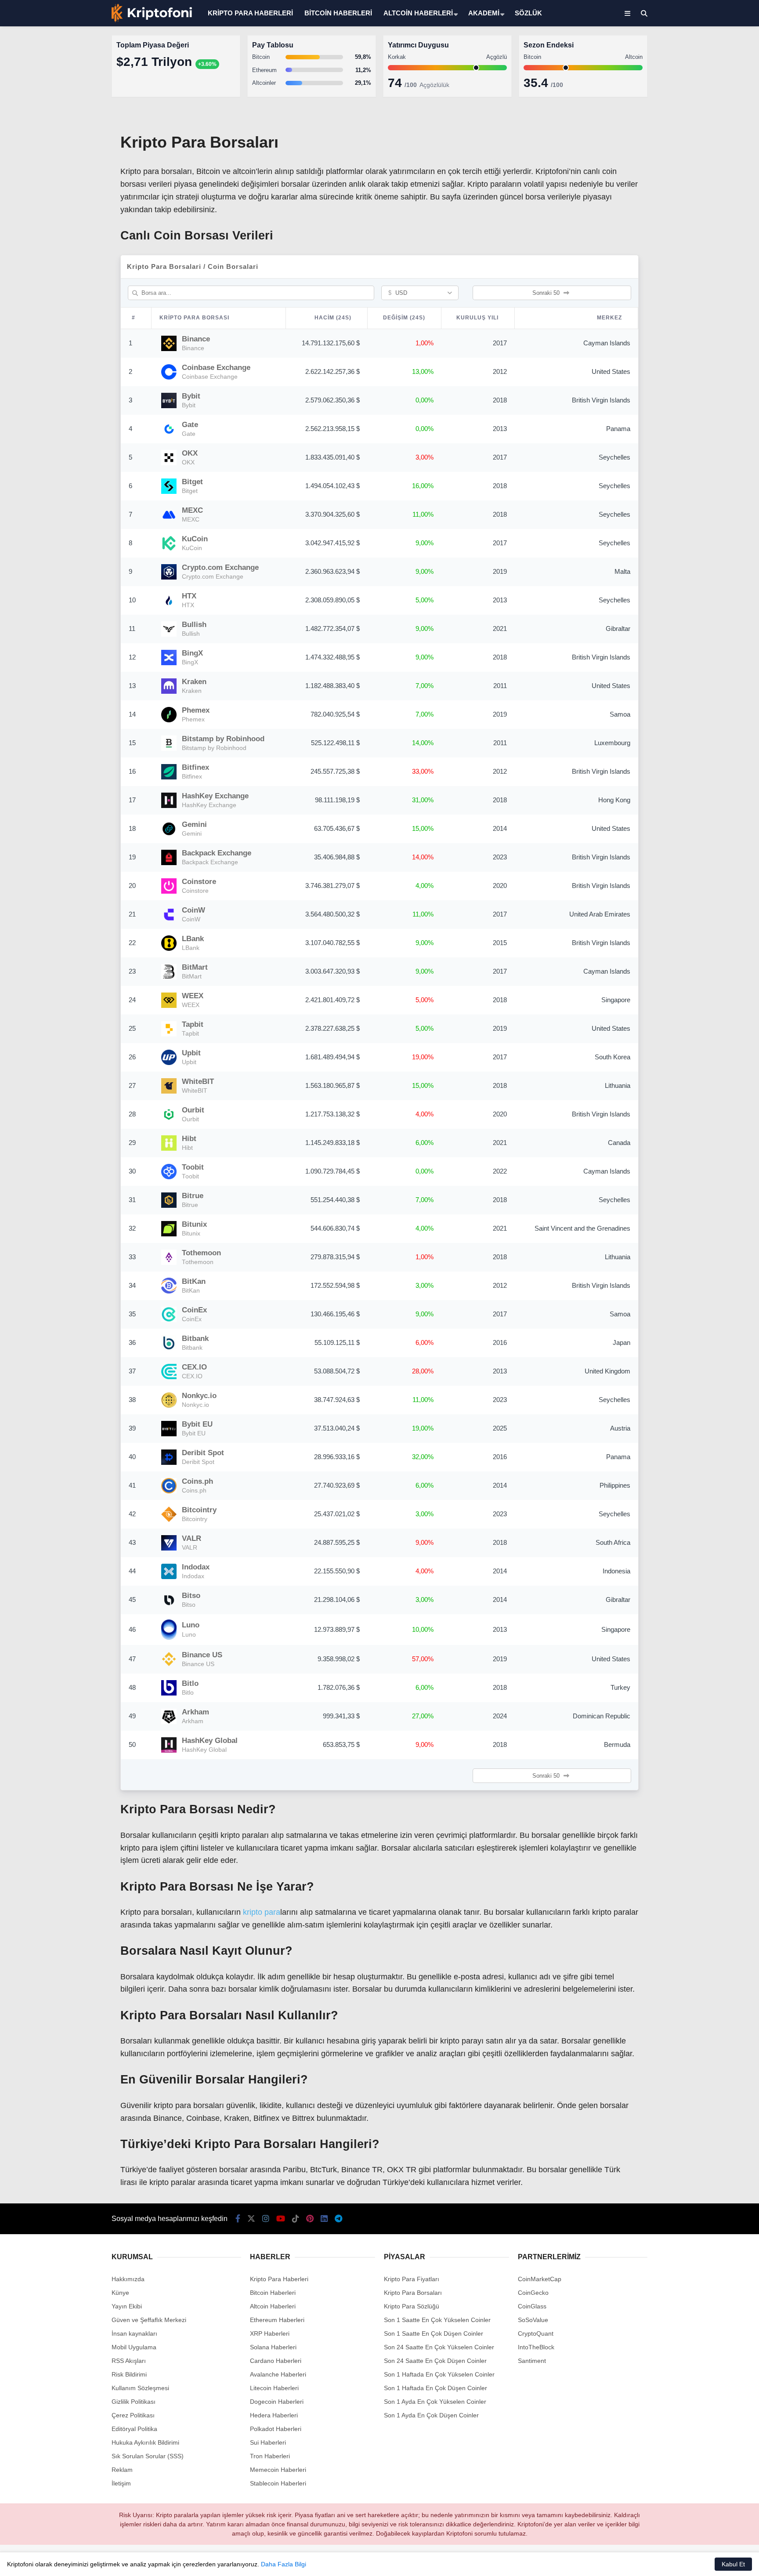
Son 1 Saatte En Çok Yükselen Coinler (437, 2320)
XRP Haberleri (679, 178)
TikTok (707, 353)
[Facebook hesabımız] (238, 2219)
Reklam (122, 2470)
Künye (120, 2293)
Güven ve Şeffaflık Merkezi (149, 2320)
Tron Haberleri (270, 2456)
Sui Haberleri (268, 2442)
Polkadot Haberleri (276, 2429)
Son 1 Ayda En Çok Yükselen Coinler (435, 2402)
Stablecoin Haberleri (687, 213)
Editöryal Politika (134, 2429)
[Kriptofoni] (152, 20)
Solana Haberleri (682, 161)
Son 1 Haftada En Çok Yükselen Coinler (439, 2374)
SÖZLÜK (528, 13)
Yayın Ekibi (127, 2306)
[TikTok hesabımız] (296, 2219)
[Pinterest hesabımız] (310, 2219)
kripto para (262, 1912)
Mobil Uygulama (134, 2347)
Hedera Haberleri (274, 2415)
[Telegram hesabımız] (338, 2219)
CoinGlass (532, 2306)
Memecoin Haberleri (687, 196)
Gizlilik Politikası (134, 2402)
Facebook (707, 255)
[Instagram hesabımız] (266, 2219)
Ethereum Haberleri (686, 143)
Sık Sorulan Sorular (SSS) (148, 2456)
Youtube (708, 328)
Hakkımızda (128, 2279)
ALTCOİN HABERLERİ (418, 13)
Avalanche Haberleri (278, 2374)
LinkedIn (707, 402)
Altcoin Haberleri (681, 125)
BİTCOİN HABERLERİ (338, 13)
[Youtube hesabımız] (281, 2219)
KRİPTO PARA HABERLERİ (250, 13)
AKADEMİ (484, 13)
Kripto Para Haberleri (688, 90)
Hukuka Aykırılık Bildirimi (145, 2442)
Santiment (532, 2361)
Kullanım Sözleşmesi (140, 2388)
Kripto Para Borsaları (413, 2293)
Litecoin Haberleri (274, 2388)
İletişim (121, 2483)
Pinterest (708, 378)
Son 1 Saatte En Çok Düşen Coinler (434, 2333)
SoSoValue (533, 2320)
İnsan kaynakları (134, 2333)
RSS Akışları (129, 2361)
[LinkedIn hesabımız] (324, 2219)
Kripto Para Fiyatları (412, 2279)
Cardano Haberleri (276, 2361)
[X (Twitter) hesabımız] (704, 279)
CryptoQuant (536, 2333)
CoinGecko (533, 2293)
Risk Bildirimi (129, 2374)
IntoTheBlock (536, 2347)
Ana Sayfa (681, 49)
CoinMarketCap (540, 2279)
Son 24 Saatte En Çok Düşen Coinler (435, 2361)
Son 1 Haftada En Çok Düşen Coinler (436, 2388)
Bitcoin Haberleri (681, 108)
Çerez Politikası (133, 2415)
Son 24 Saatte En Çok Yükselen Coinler (439, 2347)
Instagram (707, 304)
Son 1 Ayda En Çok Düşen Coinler (431, 2415)
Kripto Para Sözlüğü (412, 2306)
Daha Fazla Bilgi (284, 2564)
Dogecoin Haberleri (277, 2402)
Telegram (708, 427)
